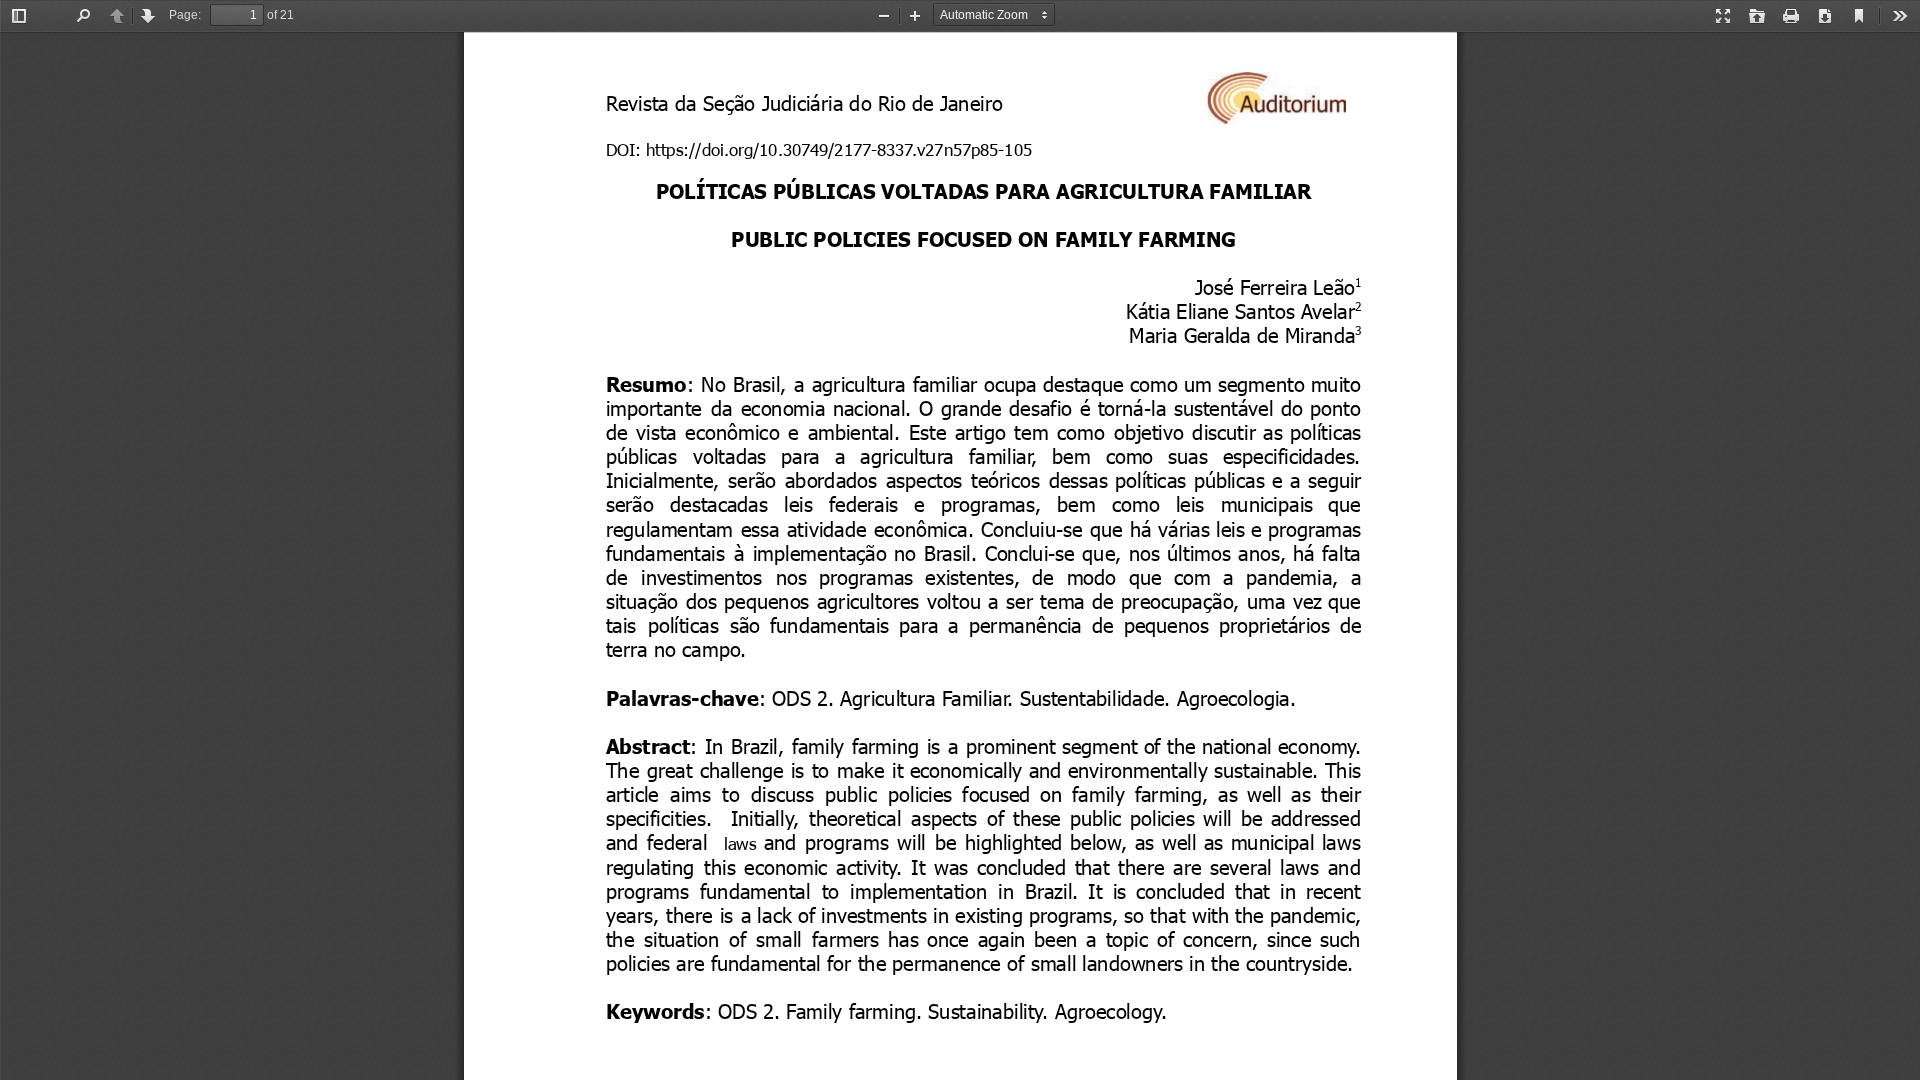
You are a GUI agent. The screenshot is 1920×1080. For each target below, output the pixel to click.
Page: (185, 15)
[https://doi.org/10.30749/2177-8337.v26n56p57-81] (813, 149)
